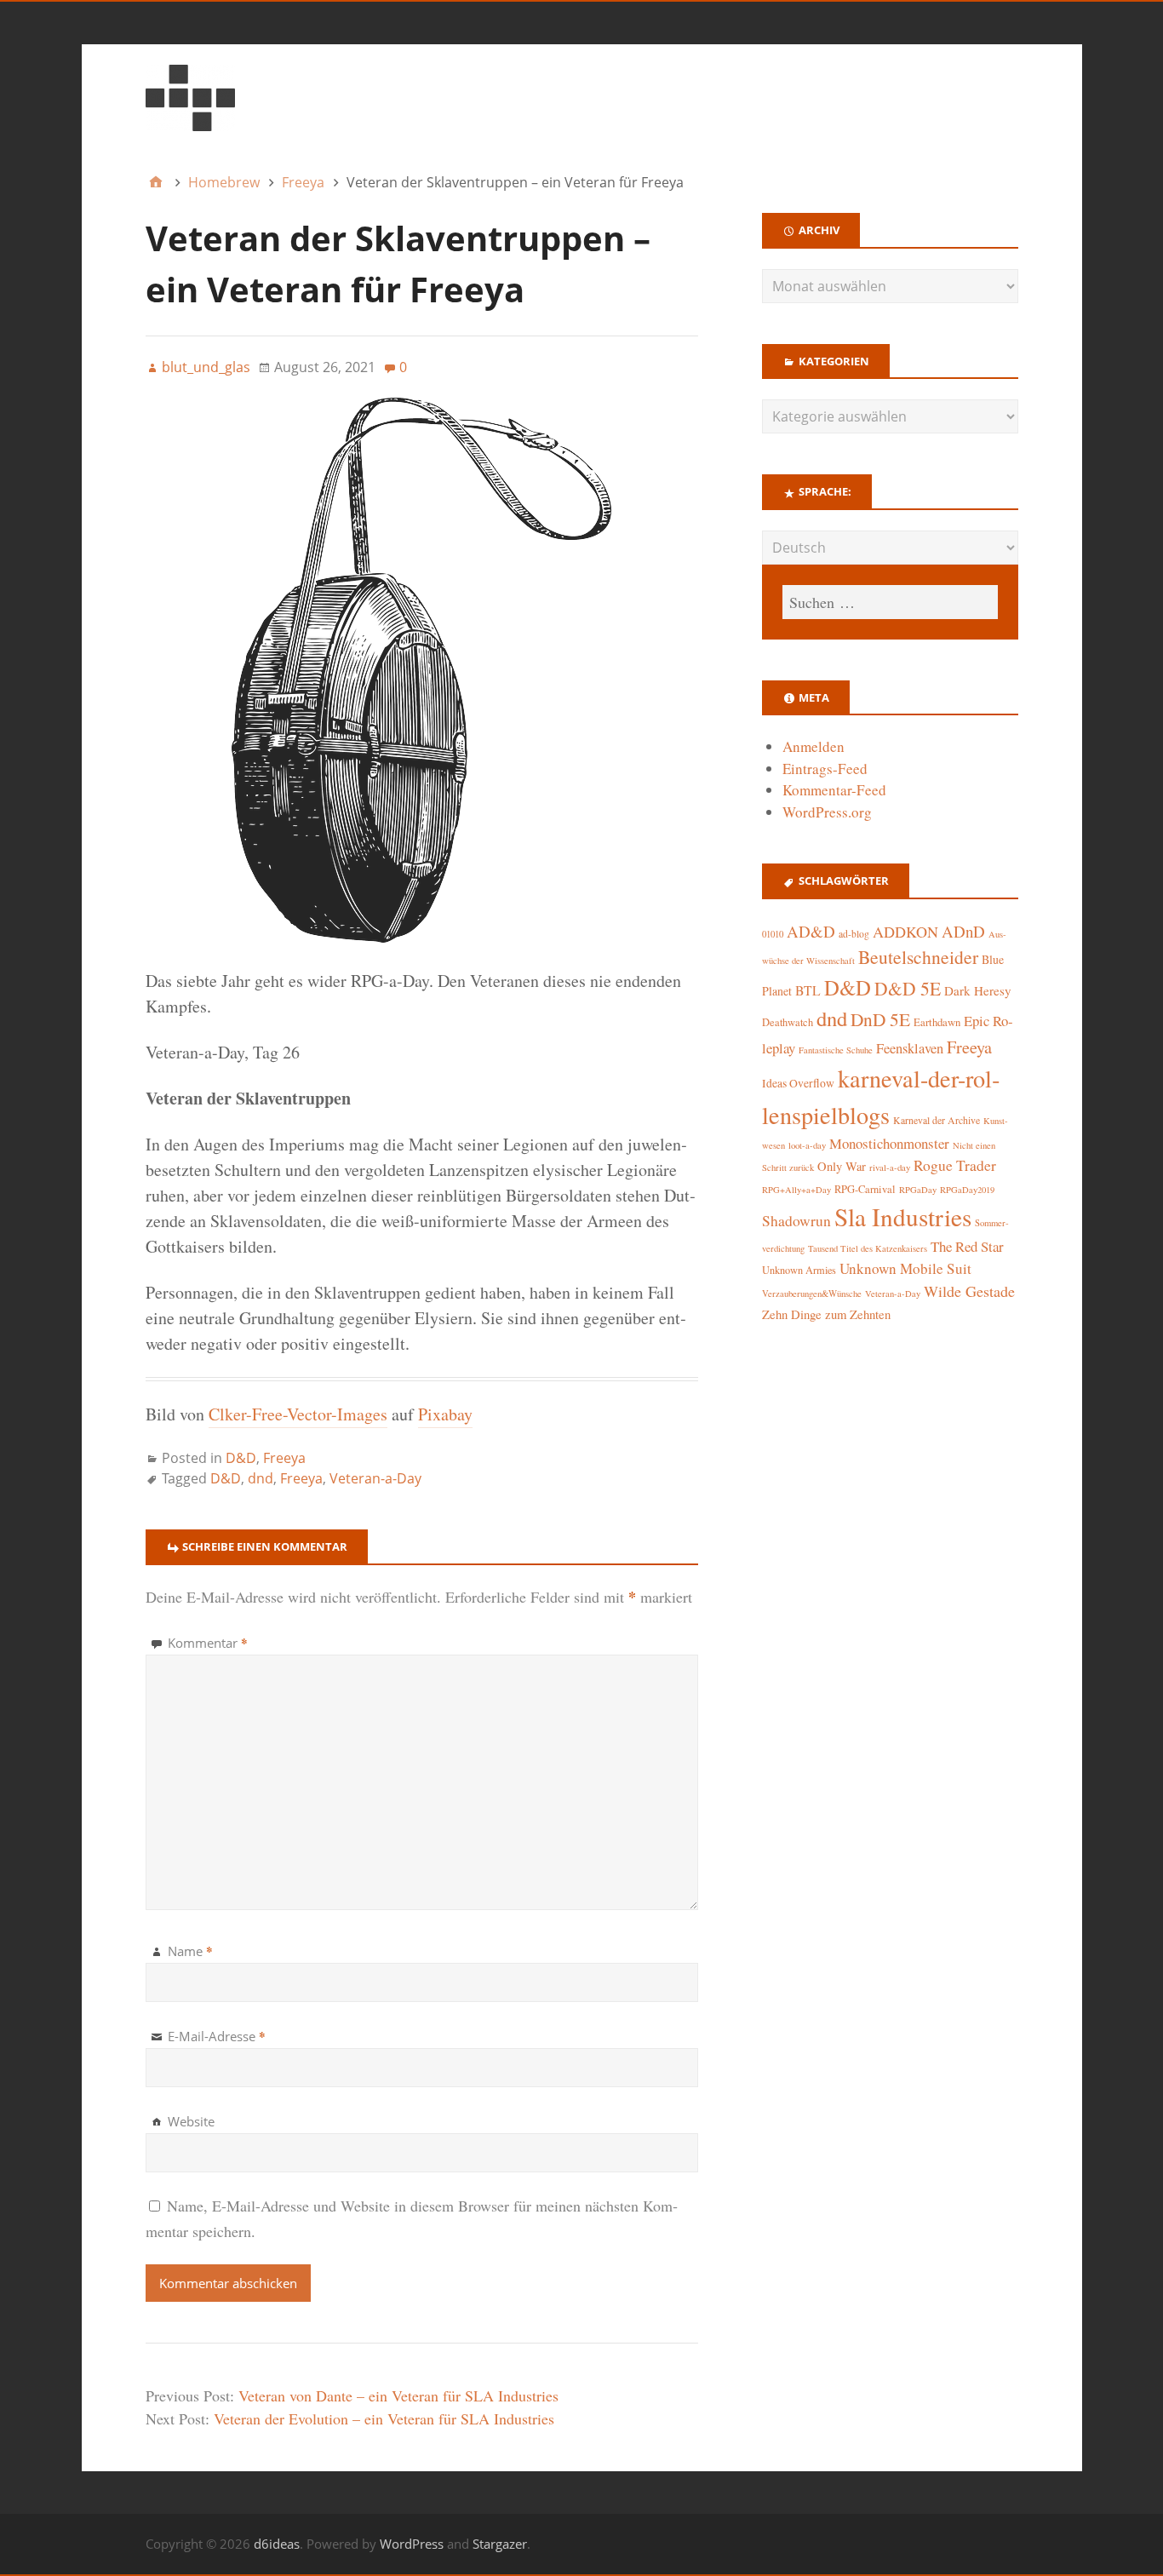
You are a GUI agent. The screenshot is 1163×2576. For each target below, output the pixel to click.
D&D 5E (908, 988)
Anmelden (814, 746)
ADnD (963, 931)
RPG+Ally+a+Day (796, 1190)
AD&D (811, 931)
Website (191, 2121)
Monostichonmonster (889, 1143)
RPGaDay (918, 1190)
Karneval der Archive (937, 1120)
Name (190, 1951)
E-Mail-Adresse (217, 2036)
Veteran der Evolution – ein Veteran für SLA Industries (384, 2418)
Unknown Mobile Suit (905, 1268)
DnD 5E (880, 1019)
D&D (241, 1458)
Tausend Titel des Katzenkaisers (868, 1248)
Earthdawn (937, 1022)
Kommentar (208, 1643)
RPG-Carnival (865, 1189)
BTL (808, 990)
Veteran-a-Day (375, 1478)
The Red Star (967, 1246)
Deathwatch (788, 1022)
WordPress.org (827, 812)
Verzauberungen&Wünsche (812, 1294)
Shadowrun (796, 1221)
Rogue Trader (955, 1165)
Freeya (284, 1458)
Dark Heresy (978, 990)
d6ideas (277, 2544)
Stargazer (500, 2544)
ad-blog (854, 934)
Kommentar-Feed (834, 790)
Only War (842, 1166)
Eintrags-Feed (825, 769)
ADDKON (905, 932)
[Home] (156, 182)
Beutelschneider (918, 957)
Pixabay (445, 1414)
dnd (261, 1478)
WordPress (412, 2544)
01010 (773, 934)
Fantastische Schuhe (836, 1050)
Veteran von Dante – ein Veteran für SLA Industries (398, 2395)
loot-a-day (807, 1145)
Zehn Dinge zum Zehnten (826, 1314)
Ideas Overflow (798, 1083)
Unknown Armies (799, 1270)
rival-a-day (890, 1167)
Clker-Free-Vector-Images (298, 1414)
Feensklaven (910, 1048)
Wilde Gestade (969, 1291)
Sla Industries (903, 1216)
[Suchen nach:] (890, 602)
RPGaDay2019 (967, 1190)
